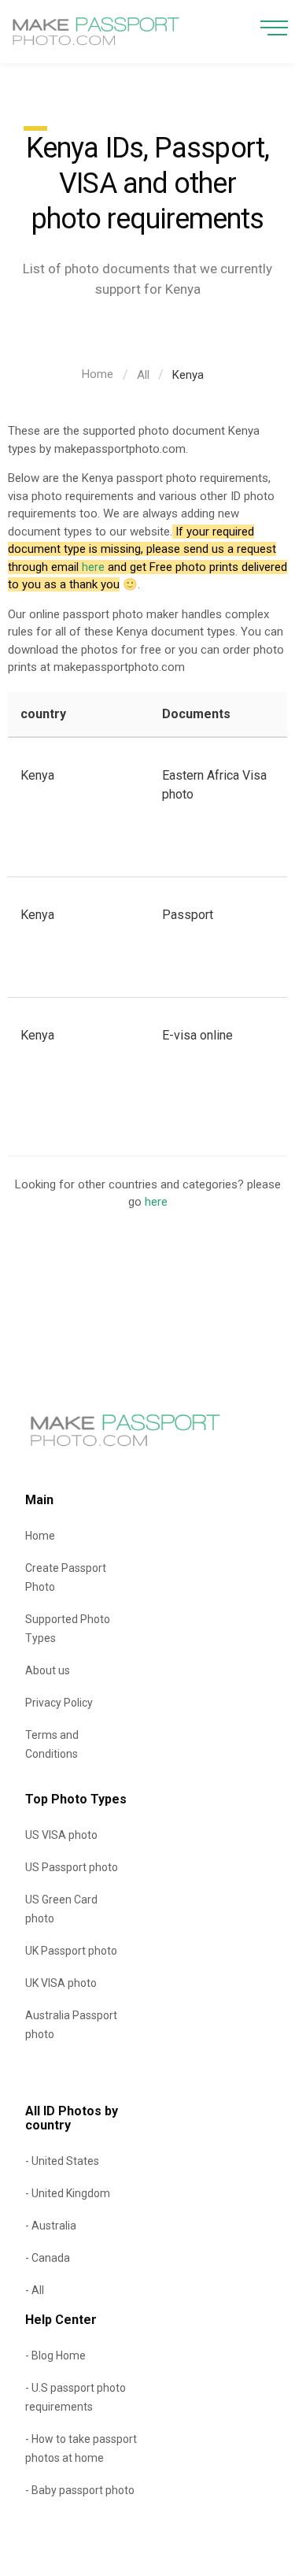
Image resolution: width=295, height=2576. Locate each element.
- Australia (51, 2226)
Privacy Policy (59, 1703)
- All (35, 2290)
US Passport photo (72, 1867)
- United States (62, 2161)
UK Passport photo (71, 1951)
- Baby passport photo (80, 2490)
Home (98, 374)
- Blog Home (55, 2355)
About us (48, 1670)
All (143, 375)
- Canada (48, 2258)
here (93, 567)
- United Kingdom (68, 2193)
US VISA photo (61, 1835)
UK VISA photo (61, 1983)
